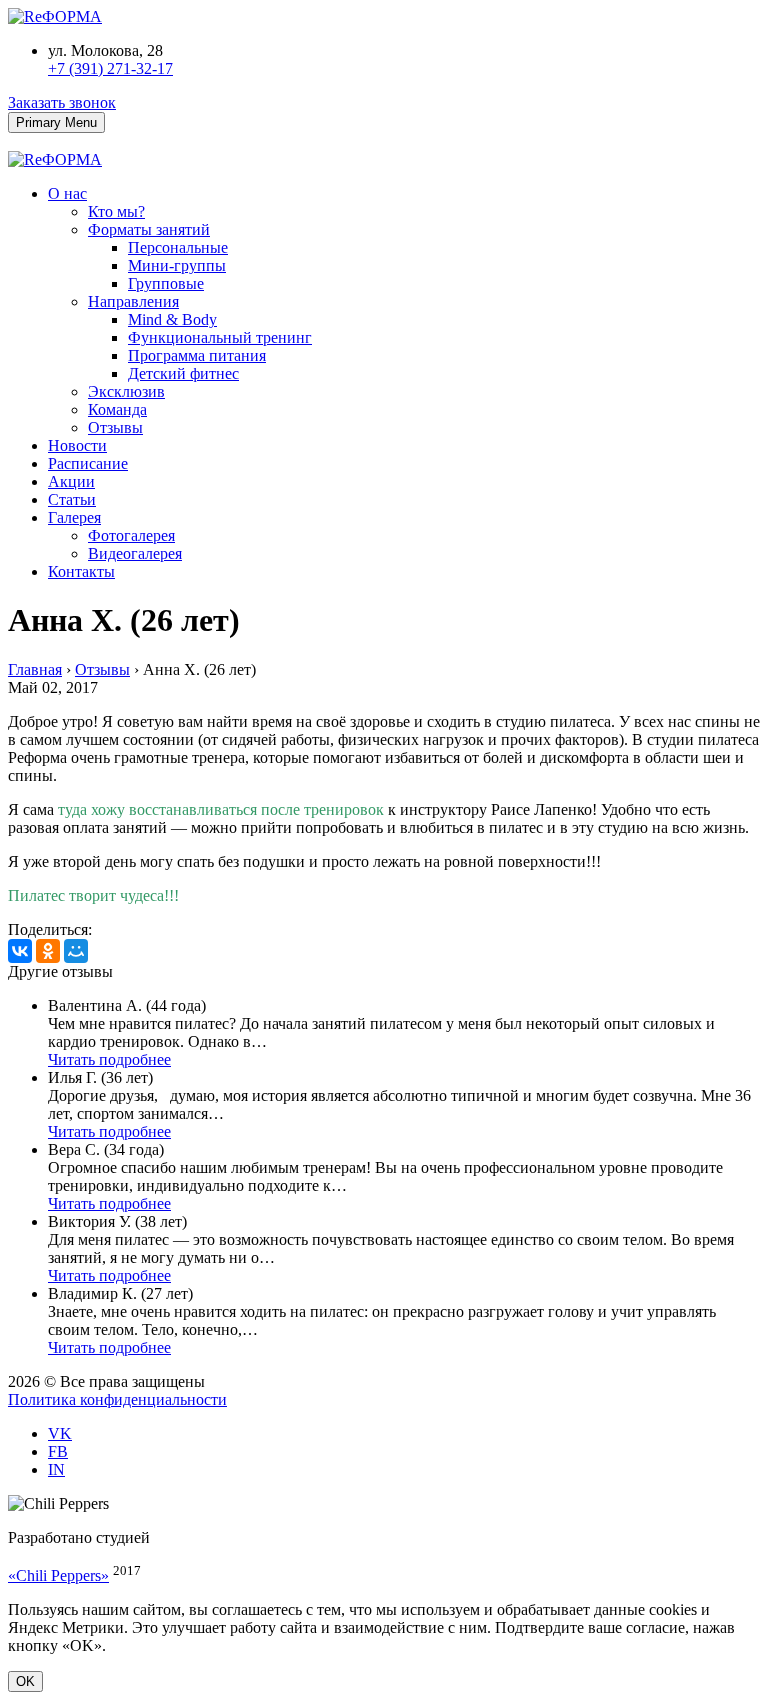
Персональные (178, 247)
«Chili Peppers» (58, 1575)
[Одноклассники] (48, 951)
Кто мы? (116, 211)
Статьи (72, 499)
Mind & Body (172, 319)
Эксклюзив (126, 391)
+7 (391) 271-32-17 (110, 68)
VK (60, 1433)
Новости (77, 445)
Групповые (166, 283)
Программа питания (197, 355)
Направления (133, 301)
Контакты (81, 571)
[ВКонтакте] (20, 951)
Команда (117, 409)
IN (56, 1469)
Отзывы (115, 427)
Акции (71, 481)
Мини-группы (177, 265)
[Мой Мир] (76, 951)
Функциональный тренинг (220, 337)
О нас (67, 193)
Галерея (74, 517)
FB (58, 1451)
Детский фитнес (183, 373)
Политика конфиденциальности (117, 1399)
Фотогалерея (131, 535)
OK (25, 1681)
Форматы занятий (149, 229)
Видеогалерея (135, 553)
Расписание (88, 463)
